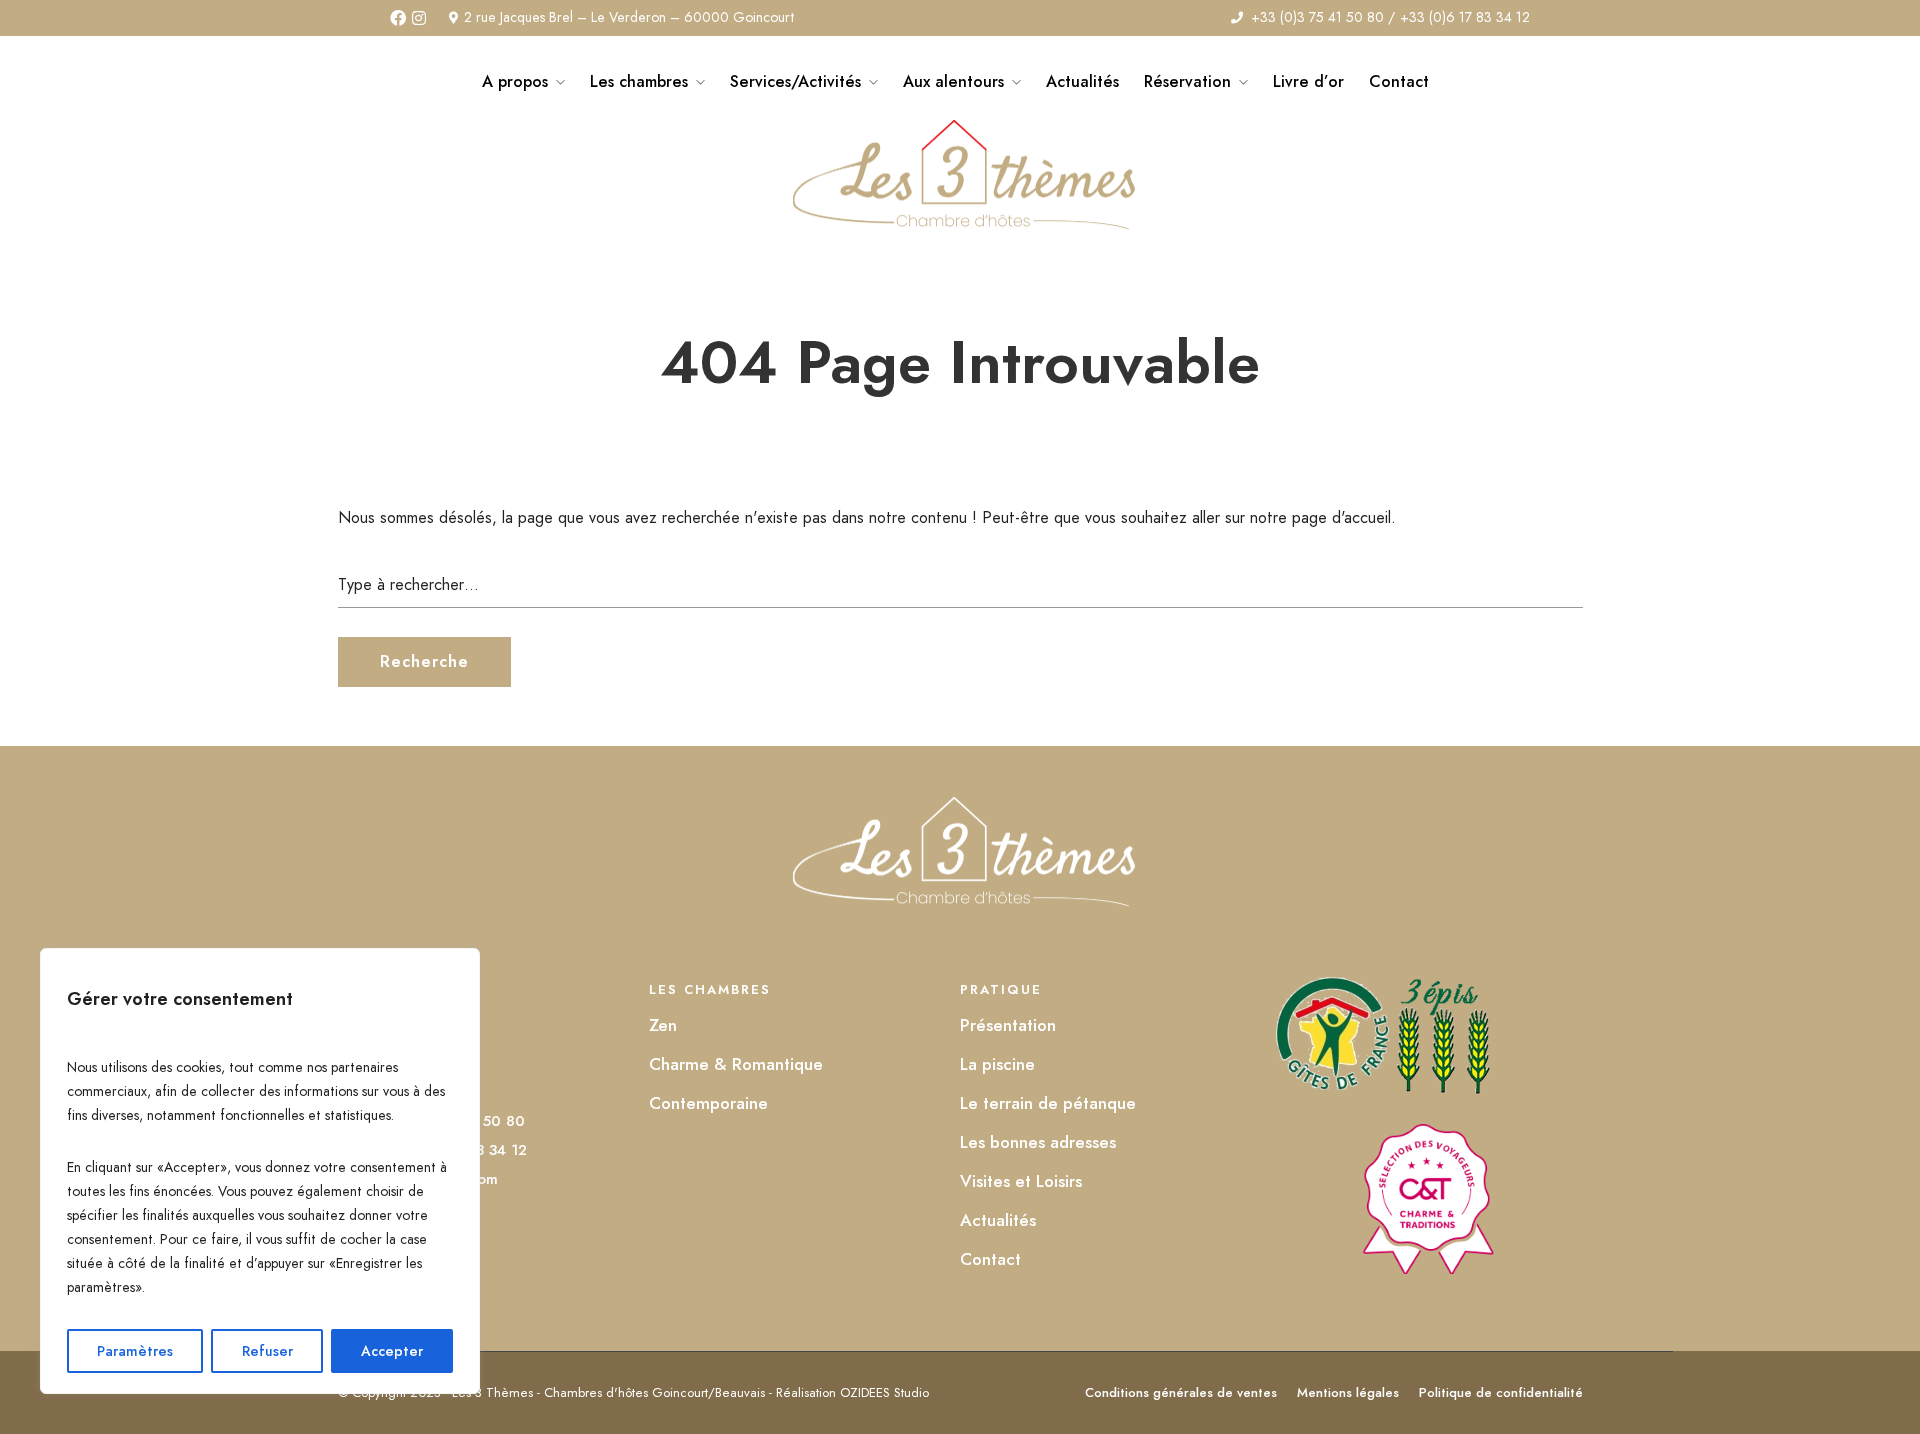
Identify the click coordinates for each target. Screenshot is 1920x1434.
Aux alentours (953, 81)
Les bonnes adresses (1038, 1142)
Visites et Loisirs (1021, 1181)
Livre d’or (1308, 81)
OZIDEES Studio (884, 1392)
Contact (1399, 81)
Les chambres (639, 81)
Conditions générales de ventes (1181, 1392)
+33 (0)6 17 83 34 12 (1465, 17)
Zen (663, 1025)
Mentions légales (1348, 1392)
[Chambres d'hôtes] (1427, 1268)
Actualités (1082, 81)
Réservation (1187, 81)
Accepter (392, 1351)
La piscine (997, 1064)
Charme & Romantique (736, 1064)
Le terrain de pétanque (1048, 1103)
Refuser (267, 1351)
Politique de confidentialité (1501, 1392)
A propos (515, 81)
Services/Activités (795, 81)
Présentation (1008, 1025)
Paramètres (135, 1351)
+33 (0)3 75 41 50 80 (1317, 17)
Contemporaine (708, 1103)
